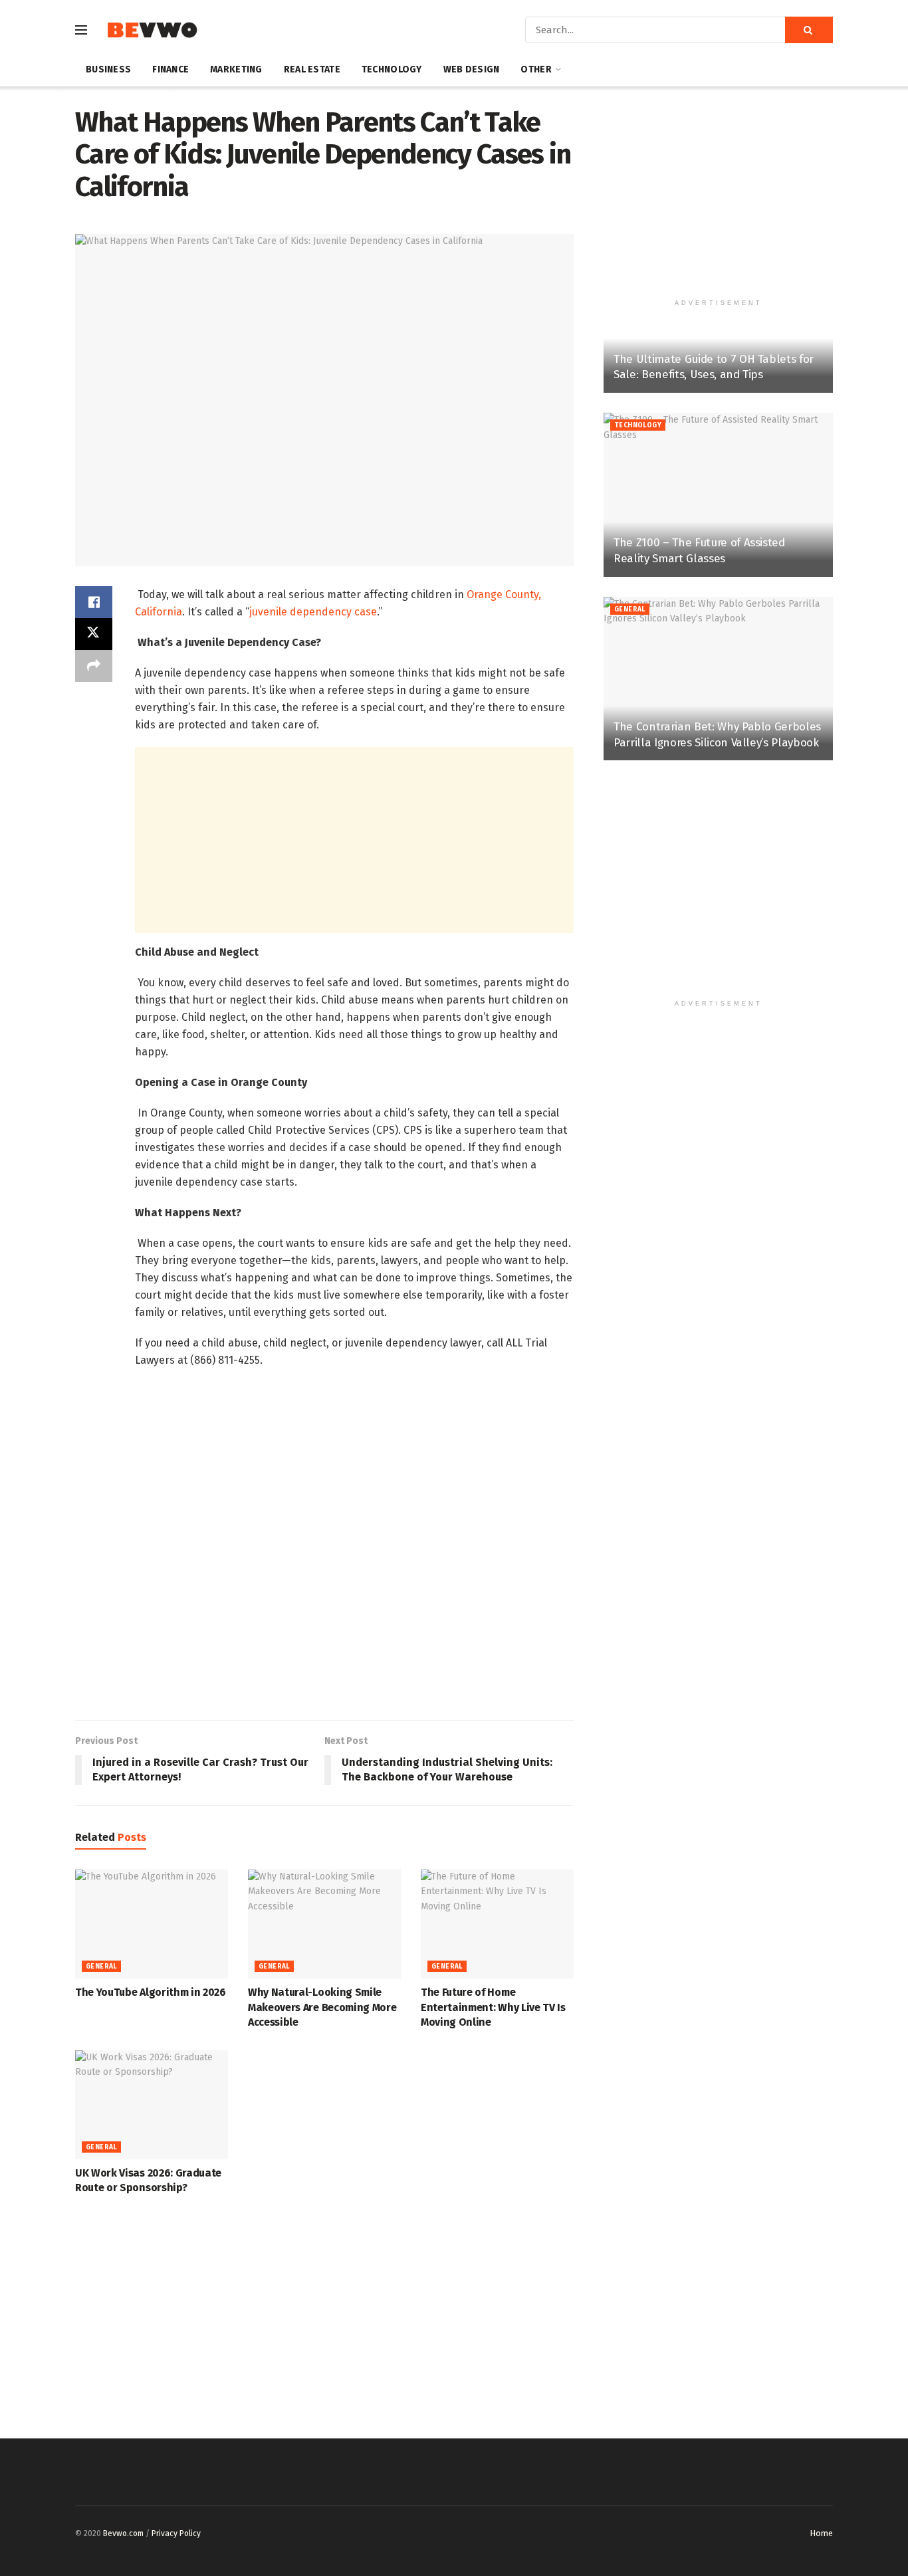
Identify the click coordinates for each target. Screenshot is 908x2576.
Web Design (472, 69)
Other (536, 69)
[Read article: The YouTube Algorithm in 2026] (152, 1924)
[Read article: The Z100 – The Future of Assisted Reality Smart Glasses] (718, 495)
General (101, 1967)
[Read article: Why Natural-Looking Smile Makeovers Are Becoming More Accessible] (324, 1924)
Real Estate (312, 69)
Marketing (236, 69)
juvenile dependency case (313, 612)
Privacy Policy (176, 2533)
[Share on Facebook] (94, 602)
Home (821, 2533)
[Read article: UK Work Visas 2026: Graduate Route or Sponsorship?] (152, 2105)
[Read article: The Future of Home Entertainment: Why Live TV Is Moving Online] (497, 1924)
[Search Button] (809, 30)
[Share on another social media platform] (94, 666)
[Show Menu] (81, 30)
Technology (392, 69)
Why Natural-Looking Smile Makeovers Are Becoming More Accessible (322, 2007)
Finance (170, 69)
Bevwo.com (123, 2533)
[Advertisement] (354, 840)
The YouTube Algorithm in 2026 (151, 1992)
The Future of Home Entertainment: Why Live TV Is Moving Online (493, 2007)
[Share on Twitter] (94, 634)
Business (108, 69)
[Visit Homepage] (152, 30)
